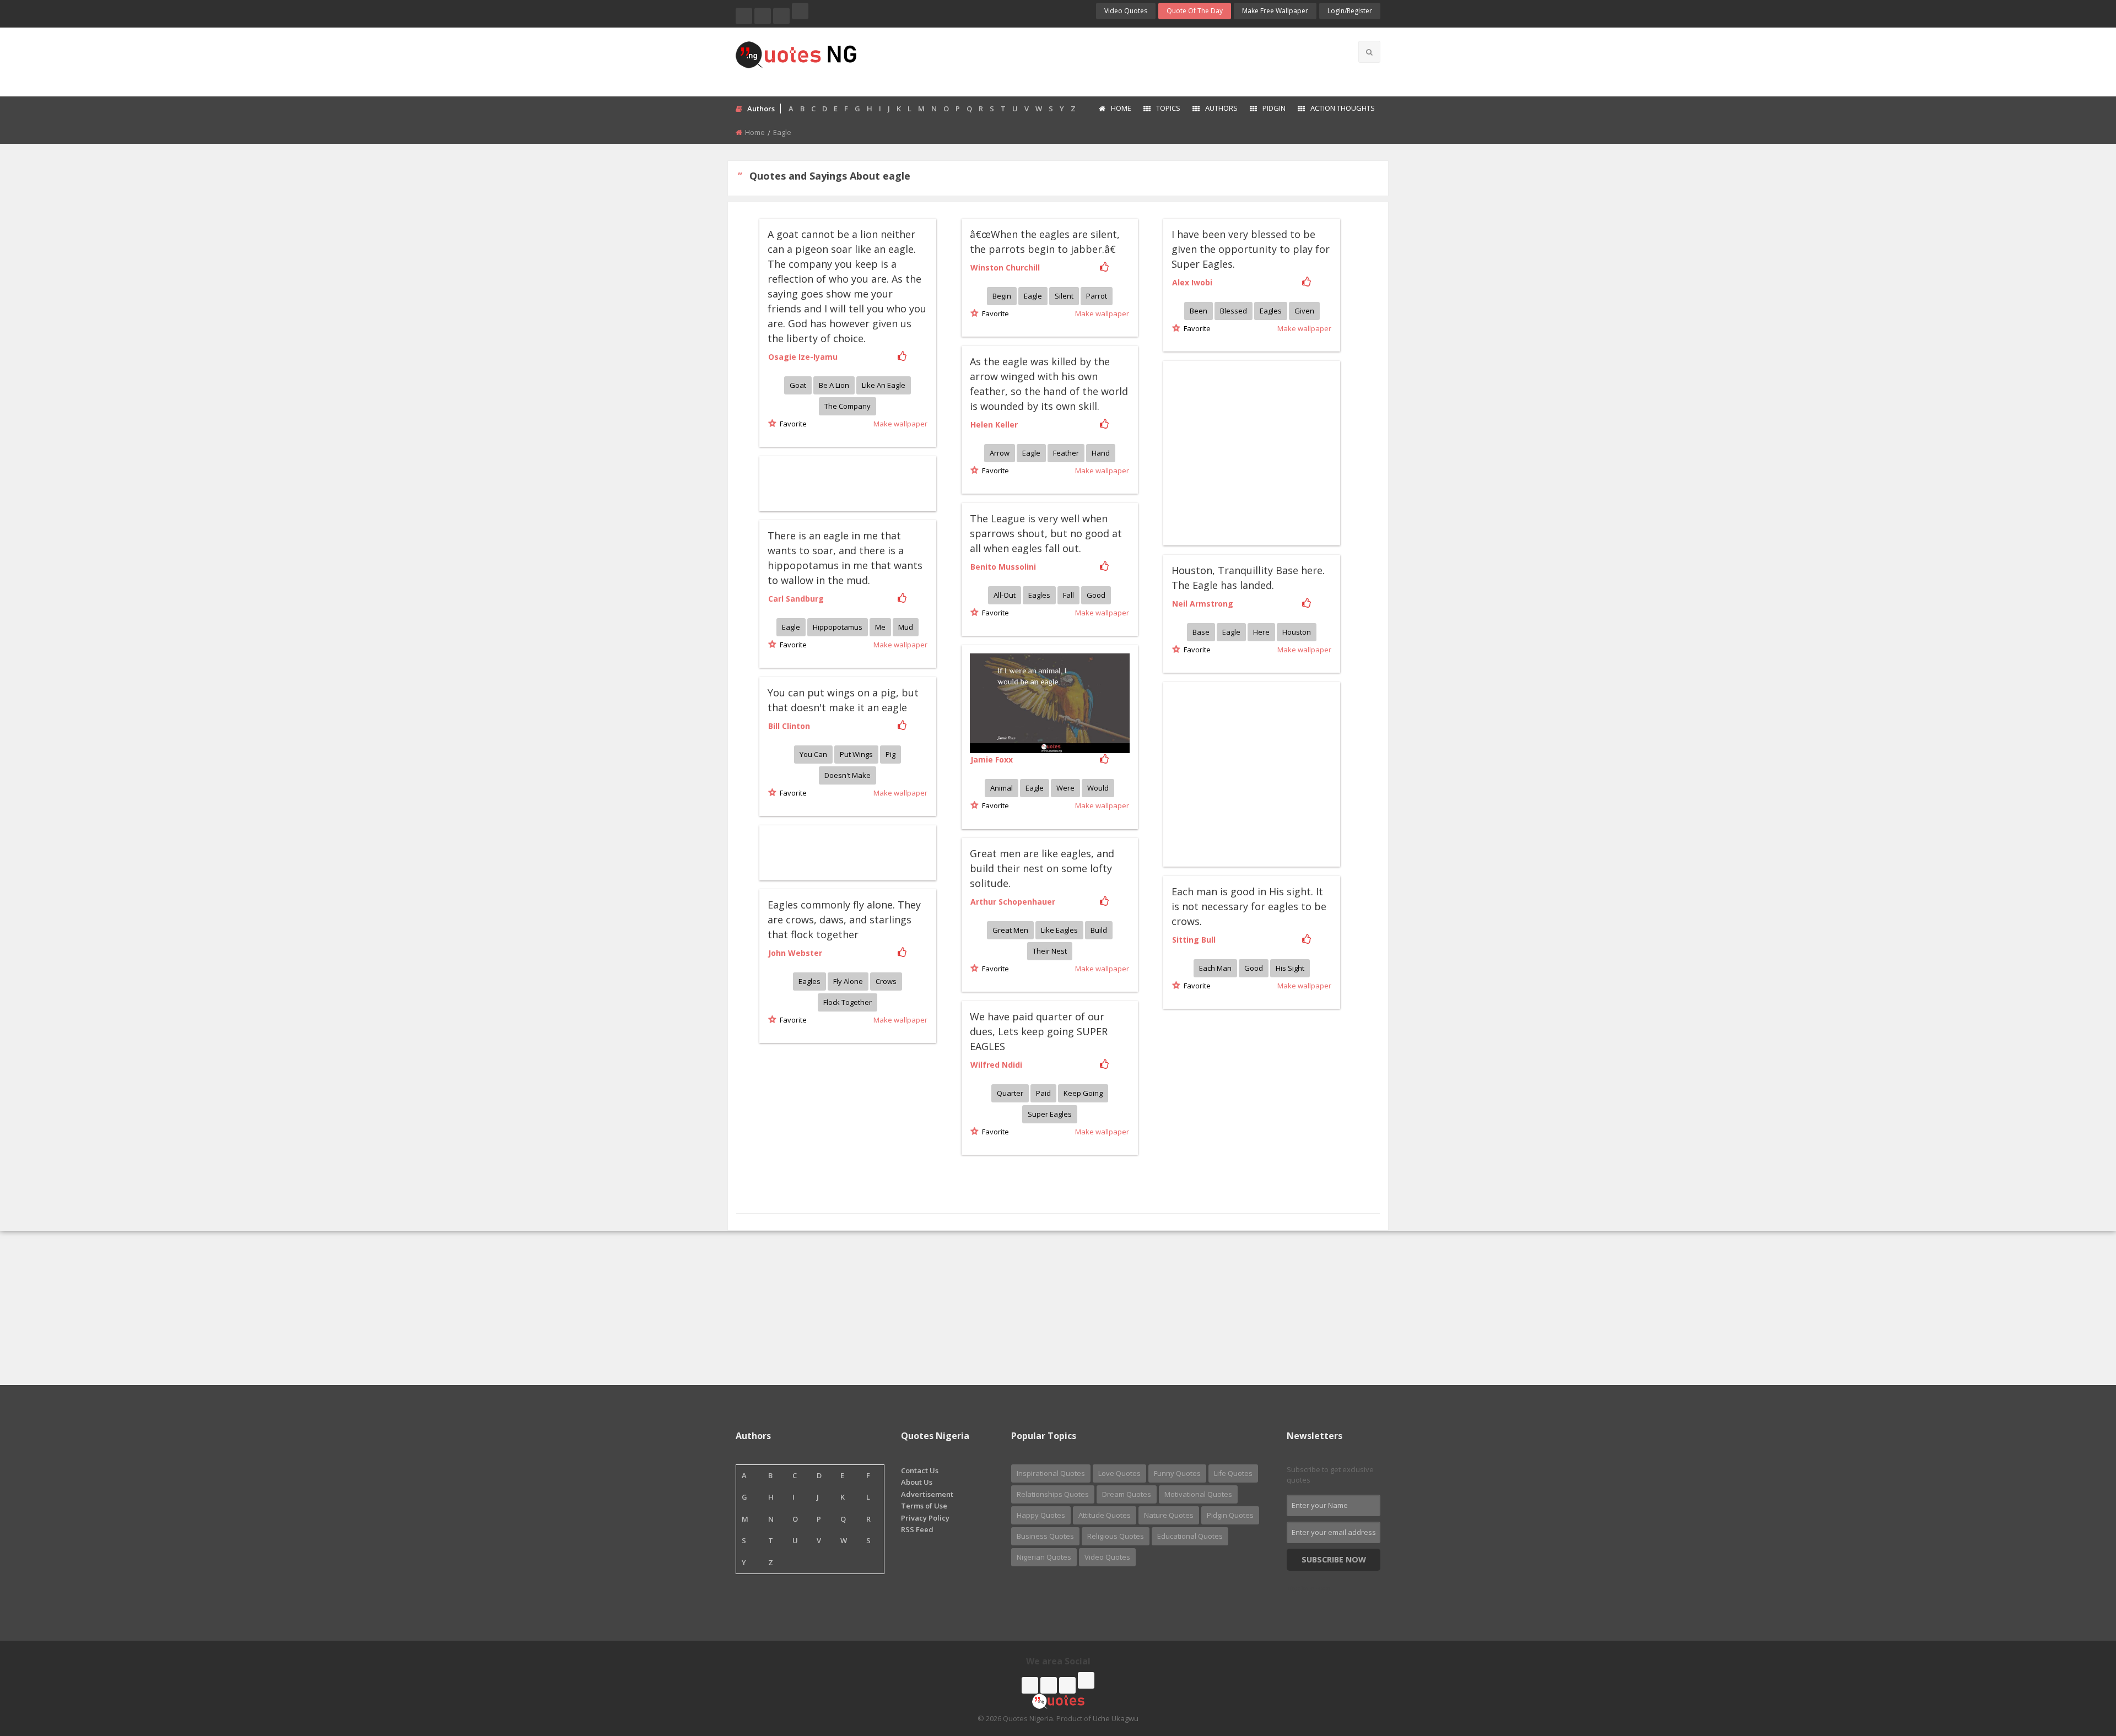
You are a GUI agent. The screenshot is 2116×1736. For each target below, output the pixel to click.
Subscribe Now (1334, 1559)
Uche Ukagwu (1116, 1718)
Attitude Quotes (1105, 1515)
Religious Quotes (1116, 1536)
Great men (1010, 930)
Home (1121, 108)
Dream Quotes (1127, 1494)
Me (880, 627)
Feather (1066, 453)
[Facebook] (744, 16)
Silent (1064, 296)
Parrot (1097, 296)
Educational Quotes (1190, 1536)
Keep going (1083, 1093)
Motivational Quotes (1198, 1494)
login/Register (1350, 11)
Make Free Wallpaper (1275, 11)
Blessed (1234, 311)
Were (1065, 788)
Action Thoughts (1343, 108)
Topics (1168, 108)
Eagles (1271, 311)
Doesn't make (848, 775)
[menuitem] (1114, 109)
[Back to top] (2080, 1667)
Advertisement (927, 1494)
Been (1199, 311)
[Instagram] (781, 16)
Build (1099, 930)
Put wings (856, 754)
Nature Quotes (1169, 1515)
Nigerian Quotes (1044, 1557)
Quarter (1010, 1093)
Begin (1002, 296)
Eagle (1033, 296)
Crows (886, 981)
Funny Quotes (1177, 1473)
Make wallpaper (900, 424)
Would (1098, 788)
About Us (917, 1482)
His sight (1290, 968)
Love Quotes (1119, 1473)
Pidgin (1274, 108)
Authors (1221, 108)
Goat (798, 385)
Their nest (1050, 951)
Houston (1297, 632)
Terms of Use (924, 1506)
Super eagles (1050, 1114)
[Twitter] (763, 16)
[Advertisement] (1102, 61)
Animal (1002, 788)
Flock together (848, 1002)
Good (1096, 595)
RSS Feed (917, 1529)
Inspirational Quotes (1051, 1473)
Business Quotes (1045, 1536)
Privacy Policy (925, 1518)
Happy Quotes (1041, 1515)
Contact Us (920, 1470)
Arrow (1000, 453)
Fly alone (848, 981)
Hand (1101, 453)
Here (1261, 632)
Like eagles (1059, 930)
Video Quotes (1126, 11)
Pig (890, 754)
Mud (906, 627)
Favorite (792, 424)
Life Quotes (1233, 1473)
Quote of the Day (1195, 11)
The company (848, 406)
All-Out (1005, 595)
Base (1201, 632)
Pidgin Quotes (1230, 1515)
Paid (1043, 1093)
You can (813, 754)
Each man (1215, 968)
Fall (1068, 595)
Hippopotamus (838, 627)
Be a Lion (834, 385)
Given (1304, 311)
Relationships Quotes (1053, 1494)
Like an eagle (884, 385)
